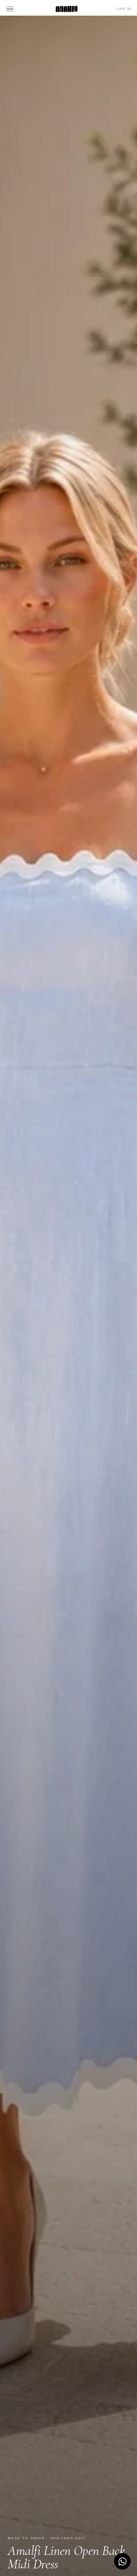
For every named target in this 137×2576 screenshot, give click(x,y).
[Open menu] (11, 9)
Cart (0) (124, 9)
